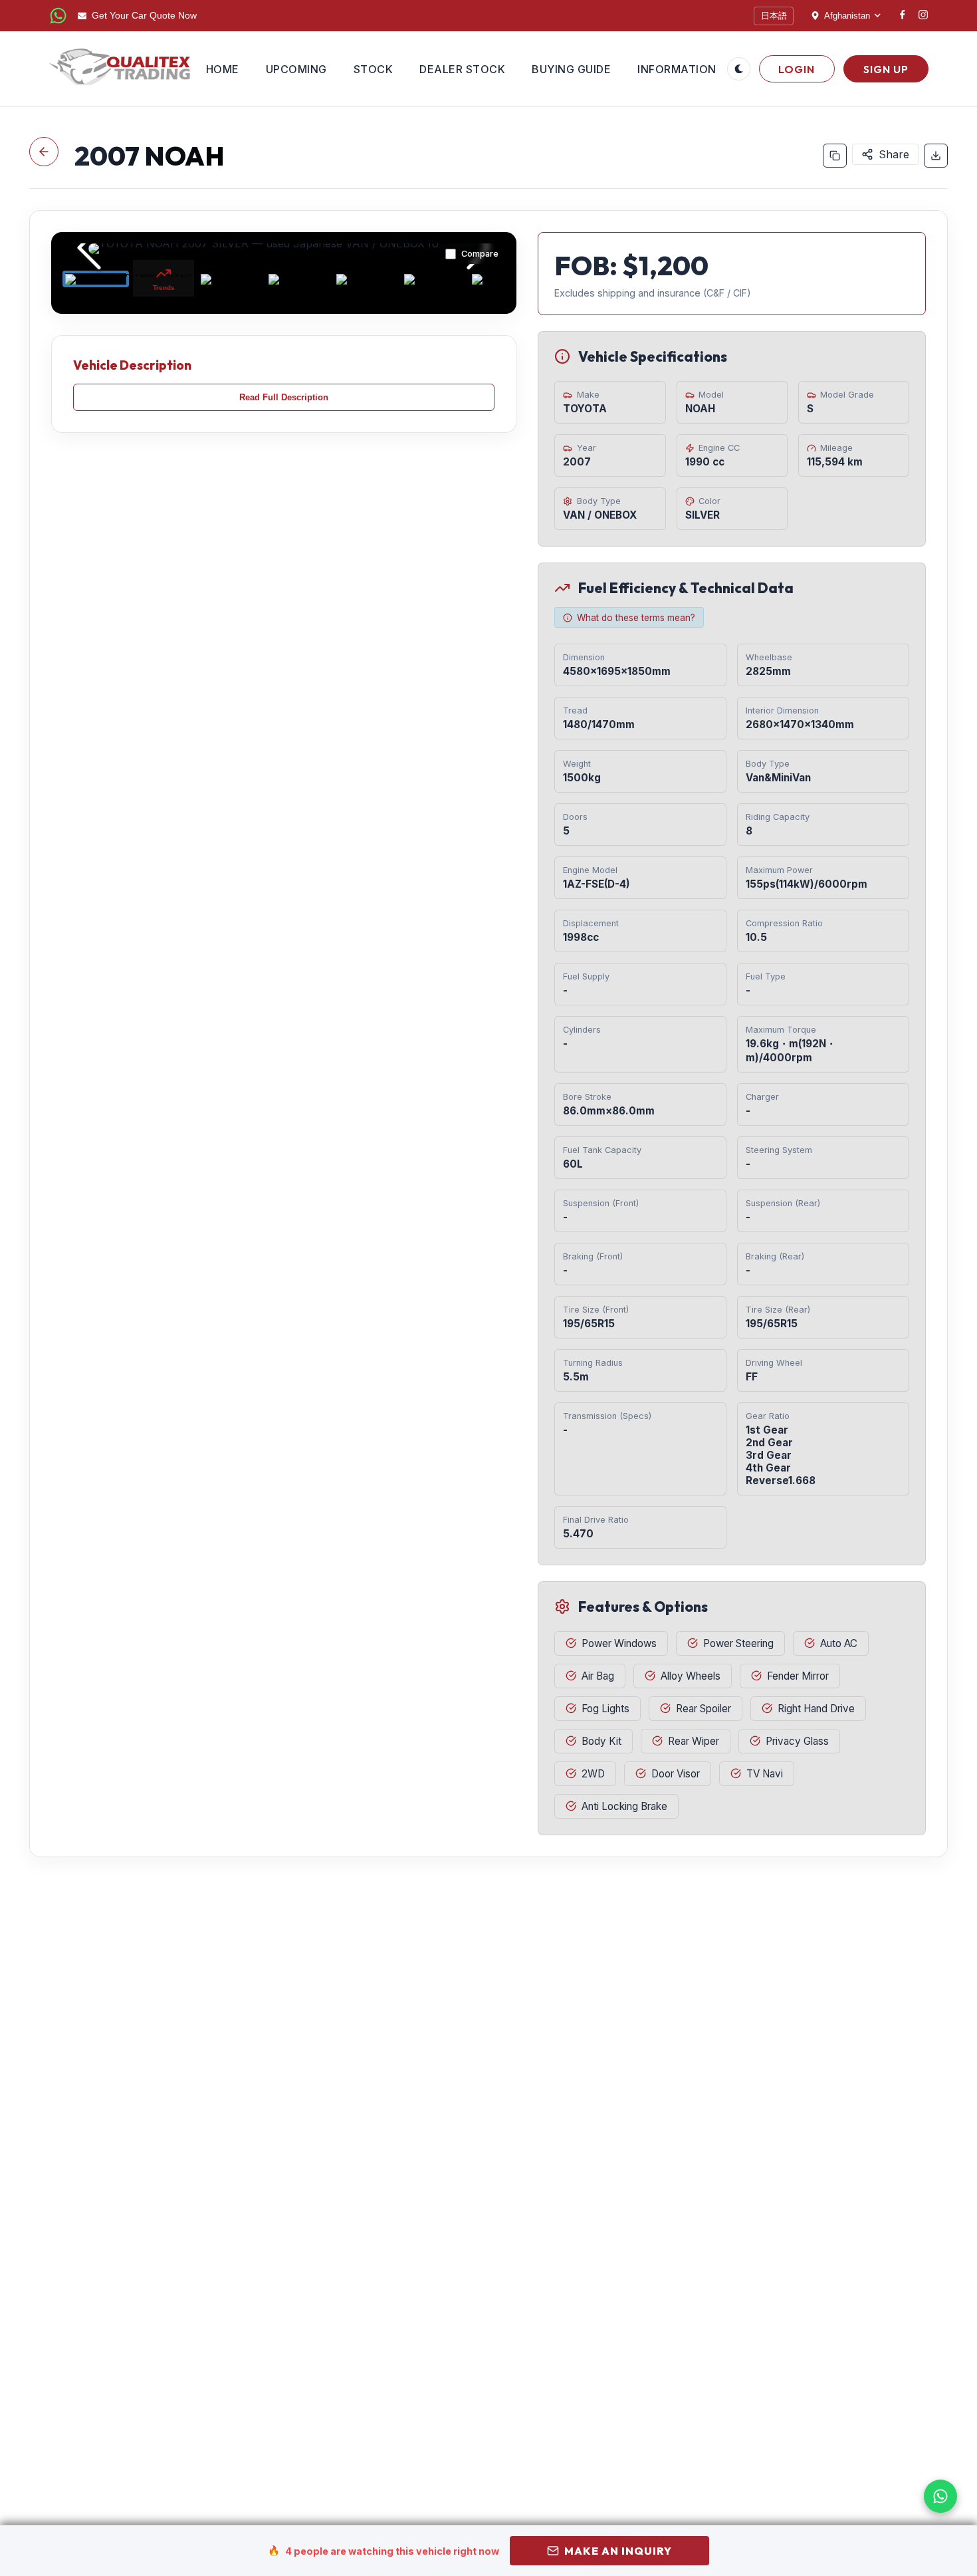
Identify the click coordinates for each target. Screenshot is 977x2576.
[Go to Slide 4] (299, 279)
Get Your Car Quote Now (144, 16)
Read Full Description (284, 397)
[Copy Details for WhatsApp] (835, 156)
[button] (284, 249)
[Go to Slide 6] (435, 279)
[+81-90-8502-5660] (58, 16)
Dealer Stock (462, 69)
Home (223, 69)
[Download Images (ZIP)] (936, 156)
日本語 (774, 16)
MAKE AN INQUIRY (618, 2551)
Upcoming (296, 69)
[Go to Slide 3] (231, 279)
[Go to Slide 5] (367, 279)
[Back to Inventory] (44, 152)
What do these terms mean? (636, 618)
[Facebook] (903, 16)
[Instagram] (923, 16)
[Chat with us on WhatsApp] (940, 2496)
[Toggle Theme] (739, 69)
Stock (374, 69)
